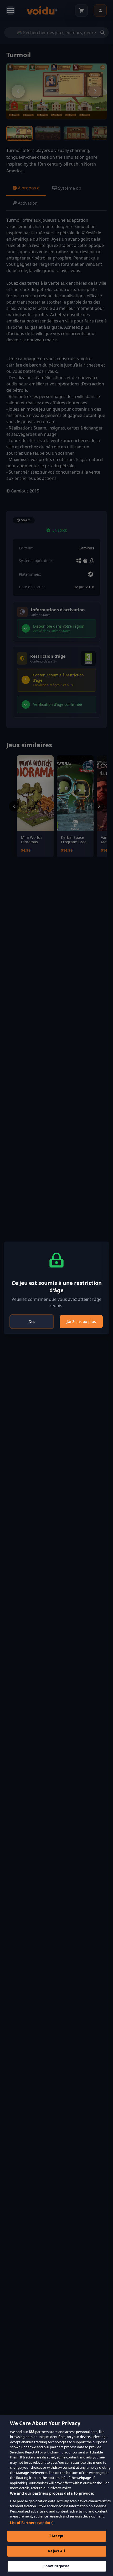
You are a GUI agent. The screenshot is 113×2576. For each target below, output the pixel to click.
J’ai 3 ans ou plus (81, 1321)
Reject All (56, 2551)
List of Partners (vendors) (32, 2523)
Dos (32, 1321)
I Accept (56, 2536)
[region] (56, 2495)
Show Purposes (57, 2566)
